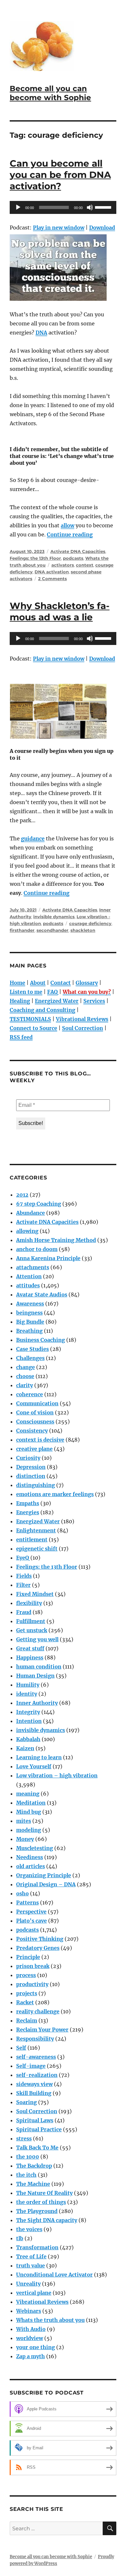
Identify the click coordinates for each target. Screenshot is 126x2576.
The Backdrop (34, 2166)
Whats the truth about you (50, 2320)
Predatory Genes (38, 1948)
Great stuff (30, 1648)
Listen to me (26, 992)
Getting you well (37, 1639)
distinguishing (36, 1485)
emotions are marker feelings (55, 1494)
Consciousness (35, 1422)
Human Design (35, 1676)
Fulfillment (31, 1621)
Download (102, 228)
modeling (29, 1830)
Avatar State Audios (42, 1294)
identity (27, 1694)
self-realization (37, 2075)
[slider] (104, 207)
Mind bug (29, 1812)
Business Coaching (41, 1340)
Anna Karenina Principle (48, 1258)
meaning (28, 1794)
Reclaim (27, 2020)
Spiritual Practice (39, 2129)
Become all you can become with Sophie (50, 93)
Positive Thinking (40, 1939)
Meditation (31, 1803)
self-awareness (36, 2057)
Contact (61, 983)
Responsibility (35, 2039)
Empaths (28, 1503)
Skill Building (34, 2093)
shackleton (83, 930)
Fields (24, 1576)
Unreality (28, 2284)
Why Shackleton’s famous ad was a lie (60, 611)
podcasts (73, 558)
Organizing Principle (44, 1875)
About (38, 983)
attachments (33, 1267)
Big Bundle (30, 1322)
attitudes (28, 1285)
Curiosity (28, 1458)
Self (21, 2048)
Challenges (30, 1358)
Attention (29, 1276)
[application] (63, 207)
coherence (30, 1394)
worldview (30, 2338)
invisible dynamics (54, 917)
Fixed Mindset (35, 1594)
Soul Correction (83, 1028)
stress (24, 2138)
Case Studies (32, 1349)
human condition (39, 1667)
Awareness (30, 1304)
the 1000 (28, 2157)
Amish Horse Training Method (56, 1240)
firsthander (22, 930)
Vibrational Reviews (82, 1019)
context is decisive (40, 1440)
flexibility (29, 1603)
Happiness (30, 1657)
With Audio (31, 2329)
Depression (31, 1467)
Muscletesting (35, 1848)
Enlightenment (36, 1530)
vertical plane (34, 2293)
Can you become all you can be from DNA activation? (60, 175)
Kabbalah (28, 1739)
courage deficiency (90, 923)
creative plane (34, 1449)
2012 (22, 1195)
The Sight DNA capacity (47, 2220)
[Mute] (90, 207)
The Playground (37, 2211)
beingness (29, 1313)
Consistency (32, 1431)
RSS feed (21, 1037)
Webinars (29, 2311)
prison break (33, 1966)
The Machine (33, 2184)
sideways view (34, 2084)
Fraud (24, 1612)
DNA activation (52, 572)
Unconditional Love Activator (54, 2275)
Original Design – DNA (46, 1884)
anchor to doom (37, 1249)
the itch (26, 2175)
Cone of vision (35, 1412)
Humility (28, 1685)
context (85, 565)
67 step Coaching (39, 1204)
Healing (20, 1001)
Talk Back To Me (37, 2148)
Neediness (30, 1857)
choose (25, 1376)
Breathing (29, 1331)
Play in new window (59, 228)
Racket (25, 2002)
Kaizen (25, 1748)
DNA (41, 333)
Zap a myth (31, 2356)
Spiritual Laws (35, 2120)
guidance (33, 838)
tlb (20, 2238)
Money (25, 1839)
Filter (23, 1585)
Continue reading (70, 534)
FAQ (52, 992)
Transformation (37, 2247)
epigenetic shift (37, 1549)
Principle (28, 1957)
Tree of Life (31, 2256)
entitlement (32, 1540)
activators (63, 565)
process (26, 1975)
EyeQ (23, 1558)
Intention (29, 1721)
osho (22, 1893)
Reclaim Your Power (42, 2030)
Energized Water (57, 1001)
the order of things (41, 2202)
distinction (31, 1476)
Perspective (31, 1912)
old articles (31, 1866)
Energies (28, 1512)
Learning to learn (39, 1757)
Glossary (87, 983)
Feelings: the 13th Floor (35, 558)
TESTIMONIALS (30, 1019)
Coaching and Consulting (42, 1010)
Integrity (28, 1712)
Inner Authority (37, 1703)
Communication (37, 1403)
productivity (32, 1984)
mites (24, 1821)
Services (94, 1001)
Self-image (31, 2066)
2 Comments (52, 579)
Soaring (26, 2102)
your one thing (36, 2347)
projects (27, 1993)
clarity (25, 1385)
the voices (29, 2229)
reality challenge (38, 2011)
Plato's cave (31, 1921)
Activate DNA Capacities (78, 551)
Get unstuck (32, 1630)
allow (68, 525)
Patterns (27, 1903)
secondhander (52, 930)
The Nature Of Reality (44, 2193)
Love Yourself (34, 1766)
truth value (31, 2266)
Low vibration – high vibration (57, 1775)
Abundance (31, 1213)
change (26, 1367)
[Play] (18, 207)
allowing (27, 1231)
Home (17, 983)
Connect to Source (33, 1028)
